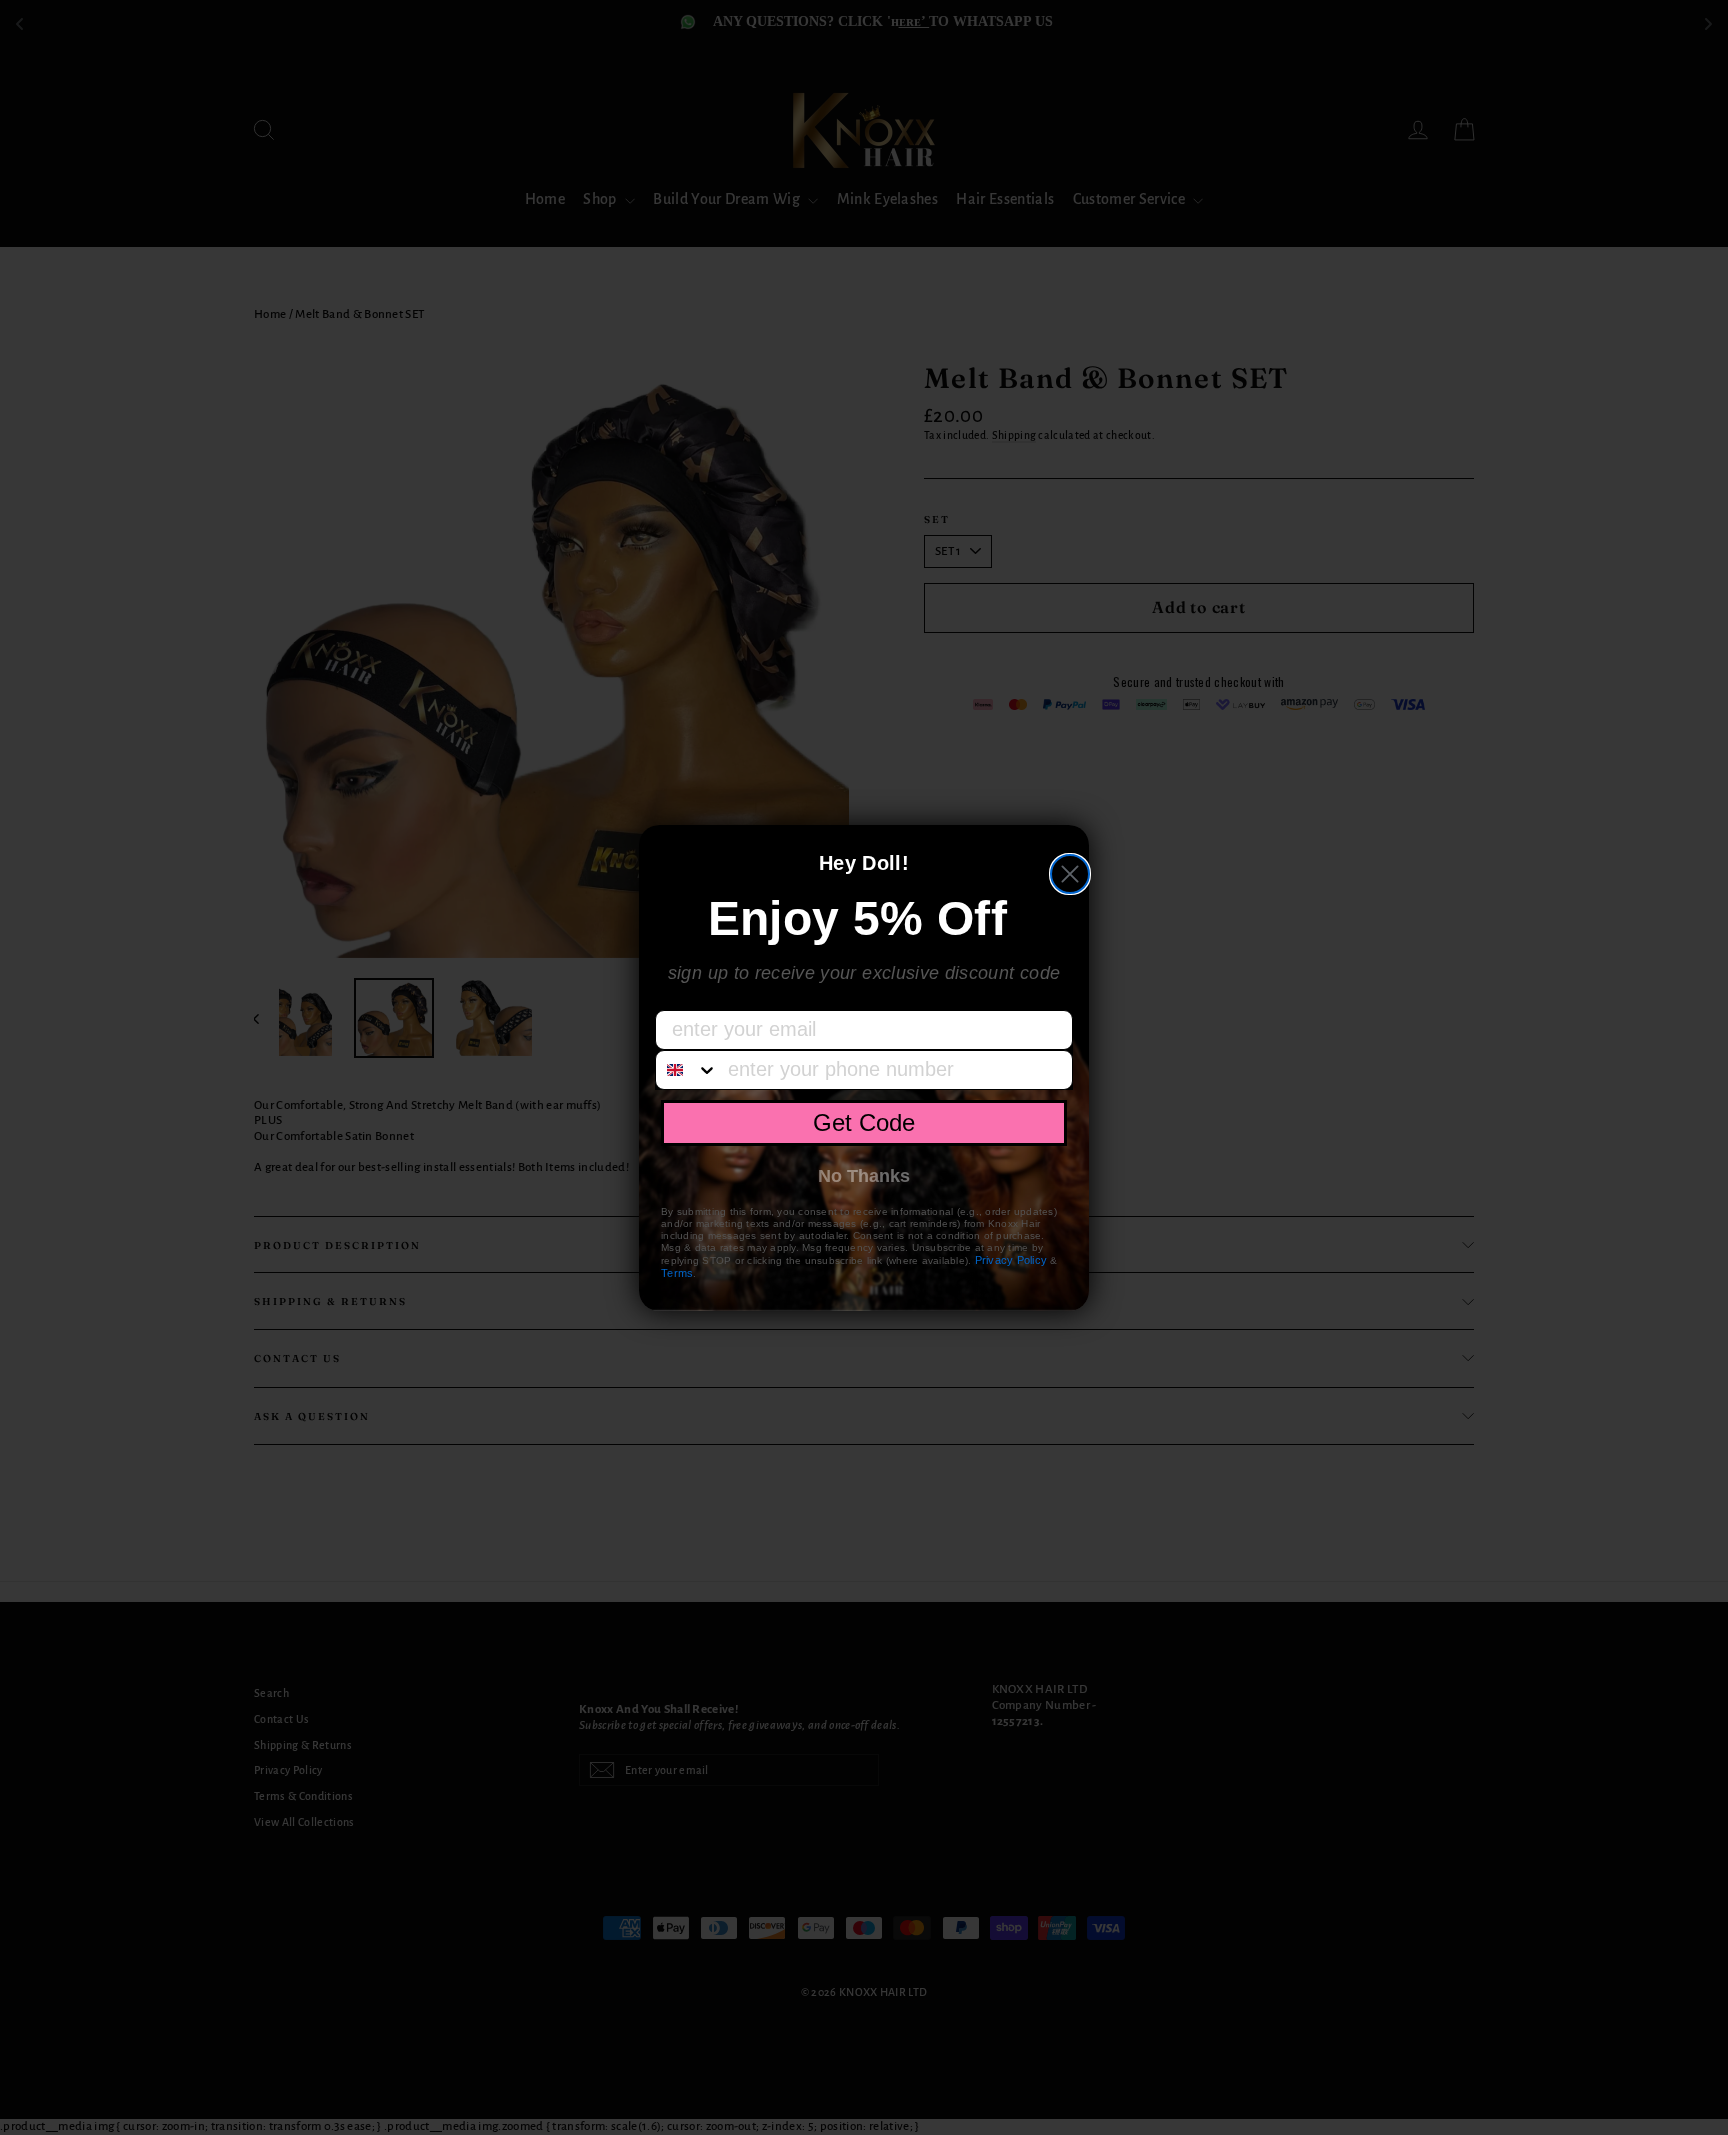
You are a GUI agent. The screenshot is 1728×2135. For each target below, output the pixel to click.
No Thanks (864, 1176)
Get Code (864, 1122)
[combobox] (687, 1070)
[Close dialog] (1070, 874)
